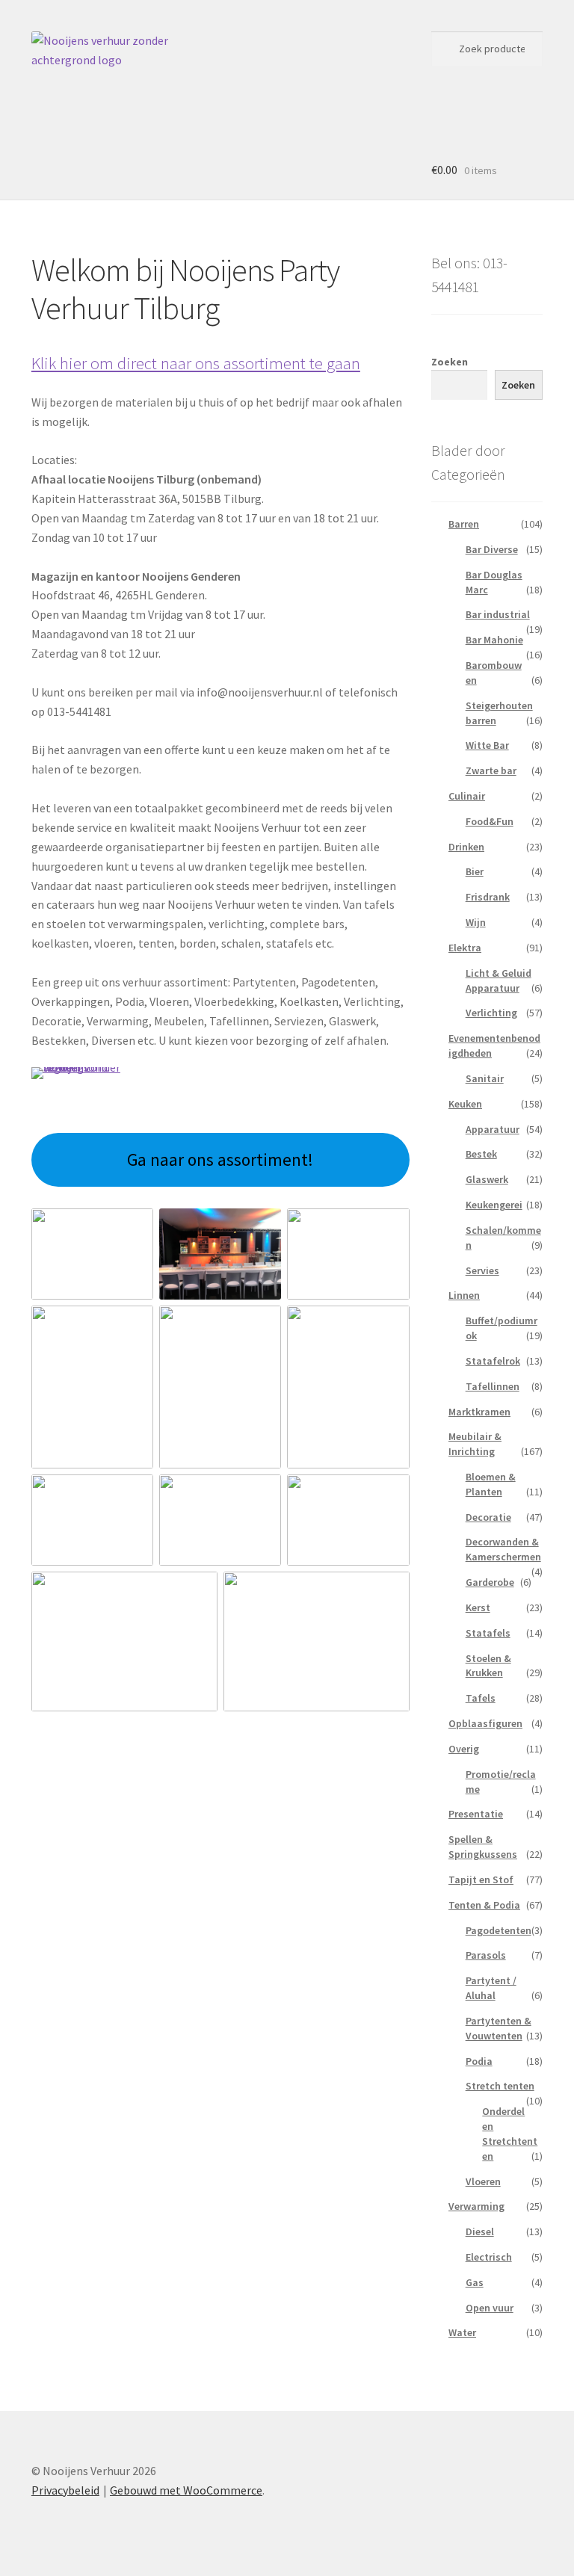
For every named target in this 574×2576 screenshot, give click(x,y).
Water (462, 2332)
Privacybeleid (65, 2490)
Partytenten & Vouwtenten (499, 2028)
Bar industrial (498, 614)
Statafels (488, 1633)
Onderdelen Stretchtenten (510, 2133)
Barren (464, 524)
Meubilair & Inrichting (475, 1444)
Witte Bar (487, 745)
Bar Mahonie (494, 640)
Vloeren (483, 2181)
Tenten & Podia (484, 1905)
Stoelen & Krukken (488, 1666)
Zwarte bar (491, 770)
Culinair (467, 796)
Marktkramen (479, 1412)
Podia (479, 2061)
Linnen (464, 1295)
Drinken (466, 847)
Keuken (465, 1104)
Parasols (486, 1955)
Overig (464, 1749)
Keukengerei (494, 1205)
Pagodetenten (499, 1930)
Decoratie (488, 1517)
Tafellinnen (493, 1386)
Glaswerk (487, 1179)
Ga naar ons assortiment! (220, 1159)
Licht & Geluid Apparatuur (499, 980)
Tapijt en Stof (481, 1880)
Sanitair (485, 1078)
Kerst (478, 1607)
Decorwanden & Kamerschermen (503, 1549)
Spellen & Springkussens (483, 1847)
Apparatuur (493, 1129)
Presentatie (476, 1814)
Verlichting (491, 1013)
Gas (475, 2282)
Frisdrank (488, 897)
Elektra (465, 948)
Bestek (481, 1154)
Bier (475, 871)
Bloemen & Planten (491, 1484)
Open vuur (490, 2308)
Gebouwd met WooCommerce (186, 2490)
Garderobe (490, 1582)
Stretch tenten (500, 2086)
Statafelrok (493, 1361)
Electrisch (489, 2257)
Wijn (476, 922)
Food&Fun (490, 821)
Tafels (481, 1698)
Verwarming (476, 2206)
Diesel (480, 2231)
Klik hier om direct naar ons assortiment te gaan (196, 363)
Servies (482, 1270)
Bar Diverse (492, 549)
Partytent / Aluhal (491, 1988)
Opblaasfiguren (485, 1723)
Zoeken (450, 362)
